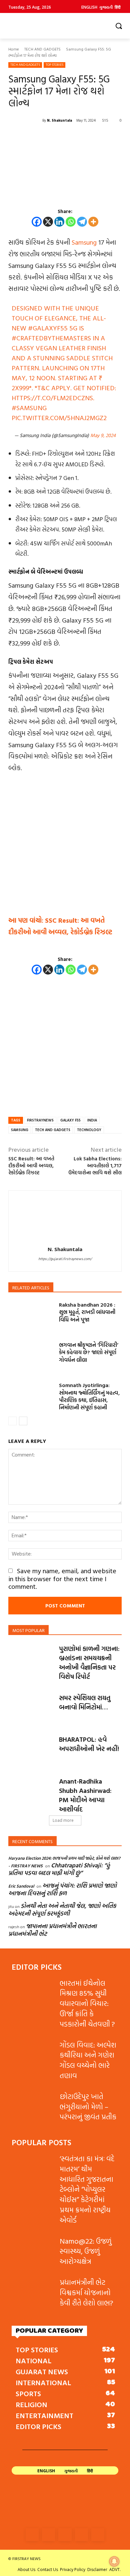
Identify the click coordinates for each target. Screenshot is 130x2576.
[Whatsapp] (71, 222)
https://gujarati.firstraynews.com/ (65, 1259)
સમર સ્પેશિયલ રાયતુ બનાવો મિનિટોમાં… (85, 1702)
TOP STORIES (54, 65)
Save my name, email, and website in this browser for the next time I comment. (62, 1578)
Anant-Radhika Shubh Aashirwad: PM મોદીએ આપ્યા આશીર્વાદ (85, 1795)
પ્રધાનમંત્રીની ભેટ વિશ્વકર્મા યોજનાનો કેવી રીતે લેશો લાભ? (86, 2292)
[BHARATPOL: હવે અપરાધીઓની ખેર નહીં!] (31, 1750)
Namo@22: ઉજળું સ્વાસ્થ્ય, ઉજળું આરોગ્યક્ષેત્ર (86, 2251)
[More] (93, 222)
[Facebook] (37, 222)
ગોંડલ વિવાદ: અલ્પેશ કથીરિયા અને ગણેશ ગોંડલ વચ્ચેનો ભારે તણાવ (88, 2060)
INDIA (92, 1120)
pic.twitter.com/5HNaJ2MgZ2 (59, 417)
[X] (48, 222)
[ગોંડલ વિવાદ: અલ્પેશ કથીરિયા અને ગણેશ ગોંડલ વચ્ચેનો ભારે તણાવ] (33, 2055)
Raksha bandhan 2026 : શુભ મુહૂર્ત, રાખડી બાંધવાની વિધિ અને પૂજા (87, 1312)
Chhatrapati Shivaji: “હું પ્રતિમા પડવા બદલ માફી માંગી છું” (59, 1869)
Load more (63, 1820)
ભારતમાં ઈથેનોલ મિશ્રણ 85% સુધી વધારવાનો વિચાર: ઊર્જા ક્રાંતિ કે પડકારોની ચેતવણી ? (87, 2003)
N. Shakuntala (59, 120)
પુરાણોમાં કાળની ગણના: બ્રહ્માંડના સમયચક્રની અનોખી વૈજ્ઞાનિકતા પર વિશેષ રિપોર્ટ (89, 1662)
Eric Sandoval (21, 1886)
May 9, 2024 (103, 435)
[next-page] (23, 1421)
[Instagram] (48, 2535)
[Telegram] (82, 222)
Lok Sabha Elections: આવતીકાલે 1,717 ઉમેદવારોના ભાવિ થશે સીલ (95, 1166)
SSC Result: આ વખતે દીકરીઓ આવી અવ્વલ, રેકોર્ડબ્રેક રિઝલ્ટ (31, 1166)
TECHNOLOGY (89, 1130)
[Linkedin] (59, 222)
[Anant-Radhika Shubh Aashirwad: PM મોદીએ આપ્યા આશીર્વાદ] (31, 1792)
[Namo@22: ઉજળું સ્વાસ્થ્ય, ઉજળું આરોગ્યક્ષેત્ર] (33, 2251)
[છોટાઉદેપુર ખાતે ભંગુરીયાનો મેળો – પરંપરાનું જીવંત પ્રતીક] (33, 2106)
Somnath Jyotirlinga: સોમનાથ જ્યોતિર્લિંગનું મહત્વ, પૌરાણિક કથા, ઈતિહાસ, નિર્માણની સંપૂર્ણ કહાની (89, 1396)
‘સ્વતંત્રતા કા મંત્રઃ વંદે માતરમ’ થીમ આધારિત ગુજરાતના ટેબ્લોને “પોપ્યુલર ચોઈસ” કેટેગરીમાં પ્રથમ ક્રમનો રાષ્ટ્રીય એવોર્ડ (87, 2189)
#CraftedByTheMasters (51, 338)
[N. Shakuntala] (25, 120)
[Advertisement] (65, 847)
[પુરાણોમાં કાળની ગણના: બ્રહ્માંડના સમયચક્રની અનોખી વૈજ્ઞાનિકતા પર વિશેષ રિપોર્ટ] (31, 1659)
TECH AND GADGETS (42, 49)
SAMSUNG (20, 1130)
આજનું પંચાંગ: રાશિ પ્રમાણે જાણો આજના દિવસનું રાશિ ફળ (62, 1889)
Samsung (84, 242)
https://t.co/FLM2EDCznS (52, 398)
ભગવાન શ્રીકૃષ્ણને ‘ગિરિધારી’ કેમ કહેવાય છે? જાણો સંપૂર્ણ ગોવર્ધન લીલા (89, 1352)
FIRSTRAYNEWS (40, 1120)
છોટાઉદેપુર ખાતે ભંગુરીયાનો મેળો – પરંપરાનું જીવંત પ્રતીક (88, 2107)
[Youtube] (98, 2535)
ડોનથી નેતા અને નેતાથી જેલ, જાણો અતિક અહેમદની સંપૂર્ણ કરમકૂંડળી (62, 1910)
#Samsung (29, 408)
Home (14, 49)
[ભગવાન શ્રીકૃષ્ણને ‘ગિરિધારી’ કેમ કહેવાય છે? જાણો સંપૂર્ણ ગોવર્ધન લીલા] (31, 1357)
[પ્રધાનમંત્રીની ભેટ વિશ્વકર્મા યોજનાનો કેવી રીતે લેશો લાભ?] (33, 2292)
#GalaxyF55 (48, 328)
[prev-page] (12, 1421)
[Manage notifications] (114, 2561)
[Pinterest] (81, 2535)
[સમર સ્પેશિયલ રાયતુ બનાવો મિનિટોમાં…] (31, 1709)
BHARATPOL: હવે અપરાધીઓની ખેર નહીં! (89, 1744)
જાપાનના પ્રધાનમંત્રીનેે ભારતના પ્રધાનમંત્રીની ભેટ (52, 1930)
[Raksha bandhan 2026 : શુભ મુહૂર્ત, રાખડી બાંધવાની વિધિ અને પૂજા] (31, 1317)
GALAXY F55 (70, 1120)
